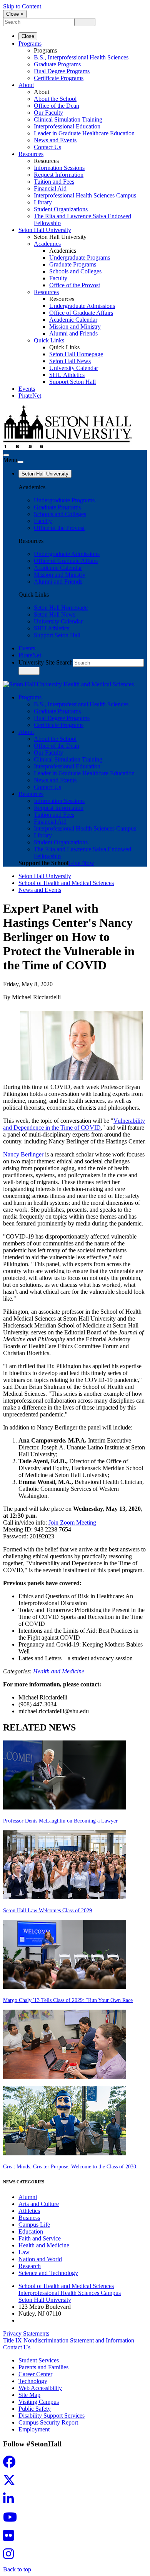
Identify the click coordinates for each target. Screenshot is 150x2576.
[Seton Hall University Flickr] (11, 2538)
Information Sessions (59, 168)
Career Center (35, 2374)
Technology (33, 2381)
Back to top (17, 2569)
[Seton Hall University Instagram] (11, 2556)
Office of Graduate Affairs (81, 313)
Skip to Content (22, 6)
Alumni (28, 2197)
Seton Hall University (45, 230)
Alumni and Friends (73, 333)
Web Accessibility (40, 2388)
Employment (34, 2429)
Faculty (58, 278)
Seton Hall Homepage (76, 354)
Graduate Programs (57, 64)
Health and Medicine (59, 1671)
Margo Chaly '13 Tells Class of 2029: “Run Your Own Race (68, 2000)
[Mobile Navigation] (20, 462)
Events (27, 389)
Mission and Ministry (75, 327)
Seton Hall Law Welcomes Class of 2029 (47, 1911)
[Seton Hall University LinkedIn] (11, 2501)
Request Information (59, 175)
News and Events (55, 140)
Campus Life (34, 2225)
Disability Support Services (52, 2416)
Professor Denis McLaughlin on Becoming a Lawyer (60, 1821)
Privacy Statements (26, 2333)
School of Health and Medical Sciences (66, 883)
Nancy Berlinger (23, 1154)
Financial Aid (50, 188)
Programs (30, 44)
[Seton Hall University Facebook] (12, 2464)
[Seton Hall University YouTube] (12, 2519)
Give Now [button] (81, 863)
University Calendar (74, 368)
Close (28, 36)
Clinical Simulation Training (68, 119)
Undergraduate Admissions (82, 306)
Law (24, 2252)
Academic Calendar (73, 320)
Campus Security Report (48, 2422)
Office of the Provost (75, 285)
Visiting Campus (39, 2402)
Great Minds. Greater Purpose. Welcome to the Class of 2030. (70, 2167)
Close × (15, 14)
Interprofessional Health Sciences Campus (85, 195)
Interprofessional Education (67, 126)
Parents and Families (43, 2367)
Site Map (29, 2395)
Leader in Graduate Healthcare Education (84, 133)
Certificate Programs (59, 78)
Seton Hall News (70, 361)
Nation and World (40, 2259)
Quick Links (49, 340)
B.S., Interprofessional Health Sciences (81, 57)
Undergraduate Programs (80, 257)
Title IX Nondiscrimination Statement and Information (69, 2340)
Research (30, 2266)
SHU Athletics (67, 375)
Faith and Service (40, 2238)
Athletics (29, 2211)
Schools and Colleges (75, 271)
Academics (47, 244)
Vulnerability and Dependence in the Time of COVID (74, 1124)
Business (29, 2218)
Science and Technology (48, 2273)
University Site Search (46, 662)
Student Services (39, 2360)
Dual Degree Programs (62, 71)
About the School (55, 99)
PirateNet (30, 396)
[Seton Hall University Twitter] (12, 2483)
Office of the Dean (57, 106)
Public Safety (35, 2409)
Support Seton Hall (72, 382)
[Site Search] (6, 455)
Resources (31, 154)
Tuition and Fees (54, 182)
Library (43, 202)
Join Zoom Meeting (72, 1522)
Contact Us (47, 147)
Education (31, 2231)
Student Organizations (61, 209)
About (26, 85)
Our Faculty (48, 113)
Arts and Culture (39, 2204)
